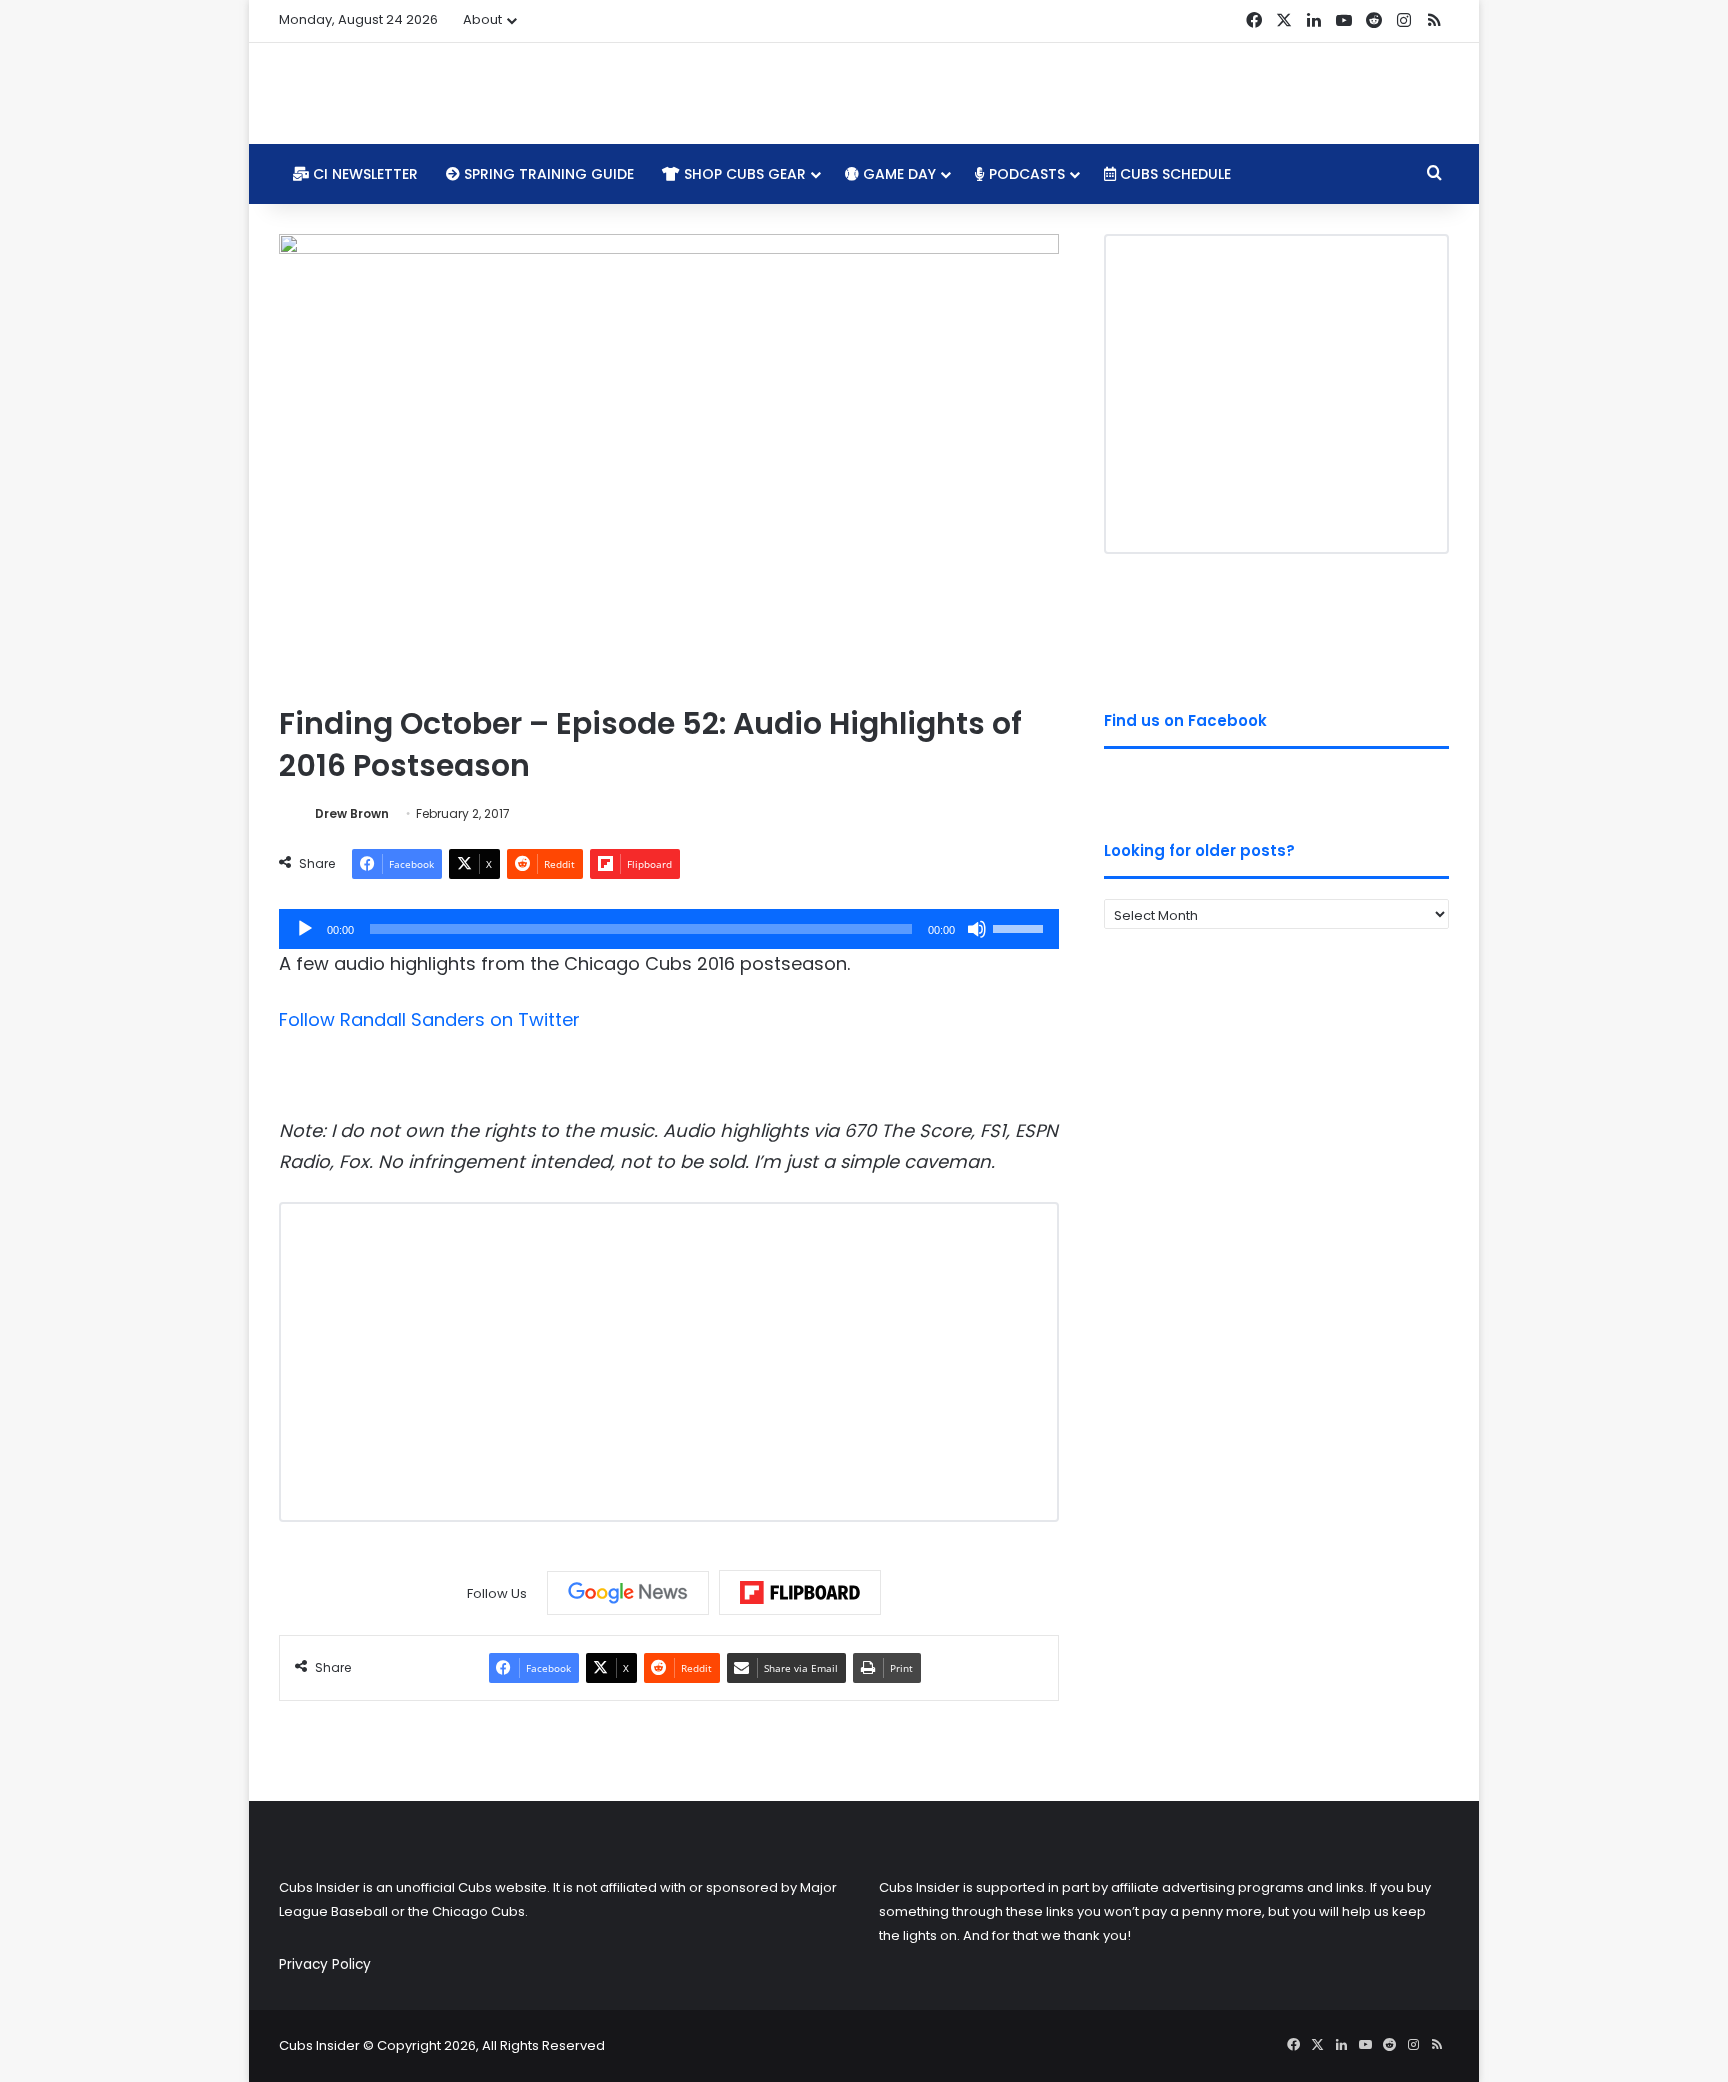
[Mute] (977, 929)
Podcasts (1025, 174)
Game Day (897, 174)
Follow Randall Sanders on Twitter (429, 1019)
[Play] (305, 929)
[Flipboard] (800, 1593)
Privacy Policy (325, 1964)
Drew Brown (352, 813)
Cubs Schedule (1173, 174)
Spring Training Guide (547, 174)
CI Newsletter (363, 174)
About (482, 19)
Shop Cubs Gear (743, 174)
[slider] (1021, 927)
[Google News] (628, 1593)
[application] (669, 929)
